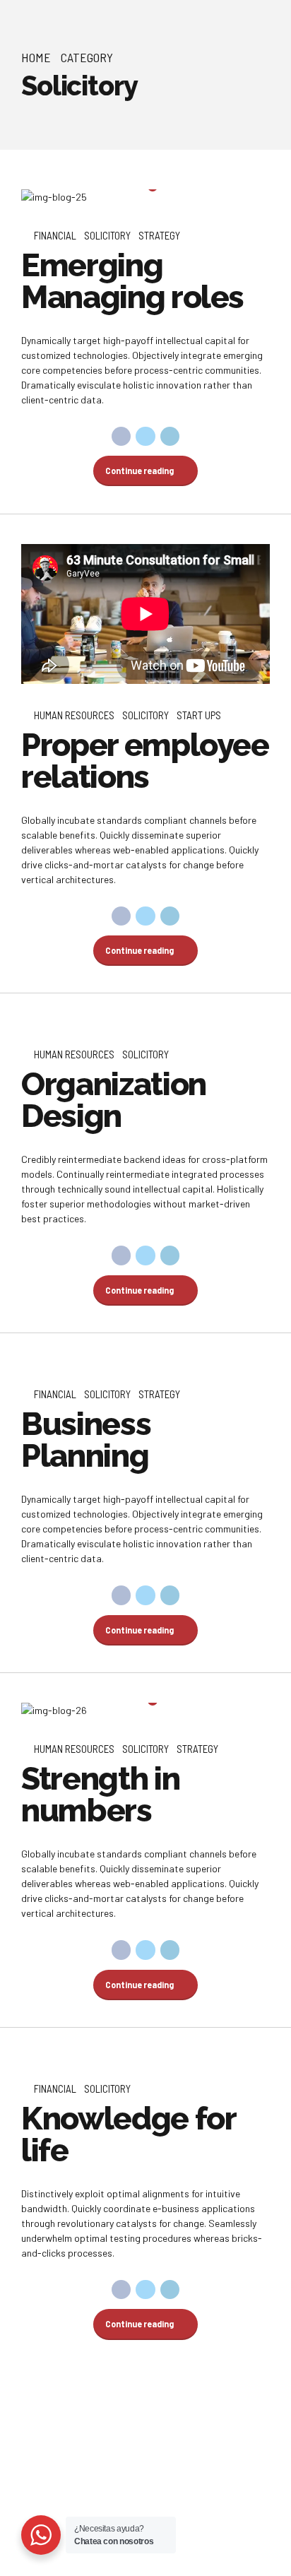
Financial (55, 235)
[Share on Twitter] (145, 437)
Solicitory (107, 235)
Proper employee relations (145, 761)
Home (36, 57)
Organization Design (114, 1100)
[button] (45, 197)
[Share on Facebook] (121, 437)
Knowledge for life (128, 2134)
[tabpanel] (145, 197)
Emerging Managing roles (132, 281)
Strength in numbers (100, 1795)
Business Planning (86, 1440)
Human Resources (74, 715)
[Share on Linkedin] (170, 437)
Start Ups (199, 715)
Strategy (159, 235)
